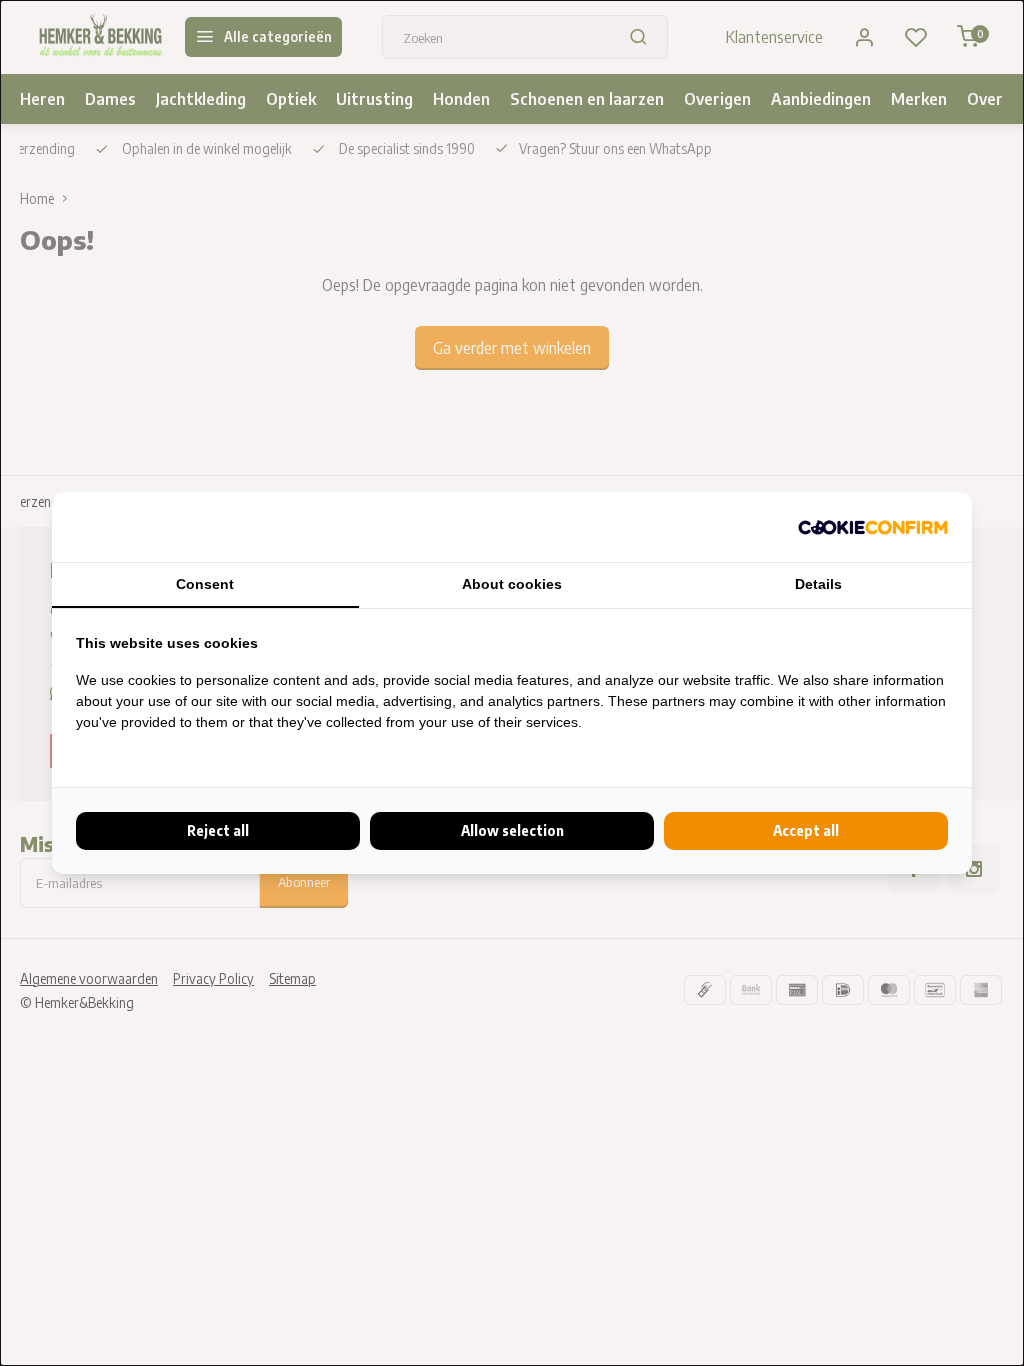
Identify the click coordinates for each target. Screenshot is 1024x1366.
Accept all (806, 830)
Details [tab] (818, 584)
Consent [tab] (205, 584)
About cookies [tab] (512, 584)
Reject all (218, 830)
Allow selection (512, 830)
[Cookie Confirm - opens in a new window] (873, 527)
